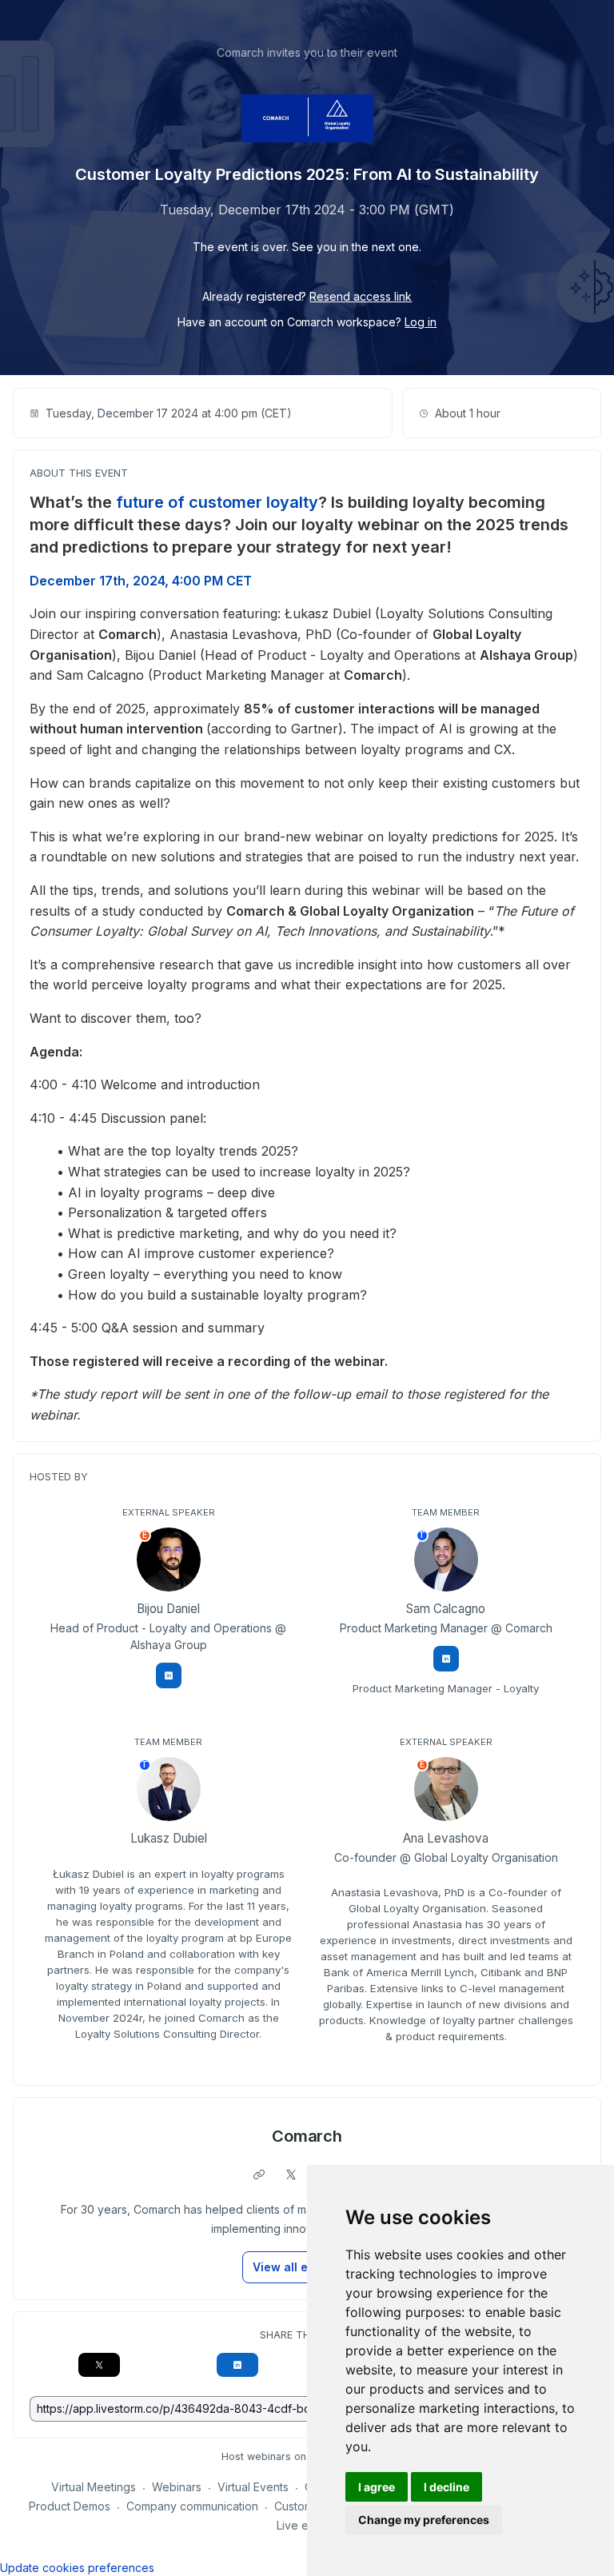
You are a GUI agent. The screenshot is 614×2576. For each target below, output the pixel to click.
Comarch (307, 2136)
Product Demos (70, 2506)
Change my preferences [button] (424, 2520)
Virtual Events (253, 2487)
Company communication (192, 2506)
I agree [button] (377, 2487)
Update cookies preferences (77, 2568)
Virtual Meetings (94, 2487)
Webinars (177, 2487)
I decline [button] (447, 2487)
